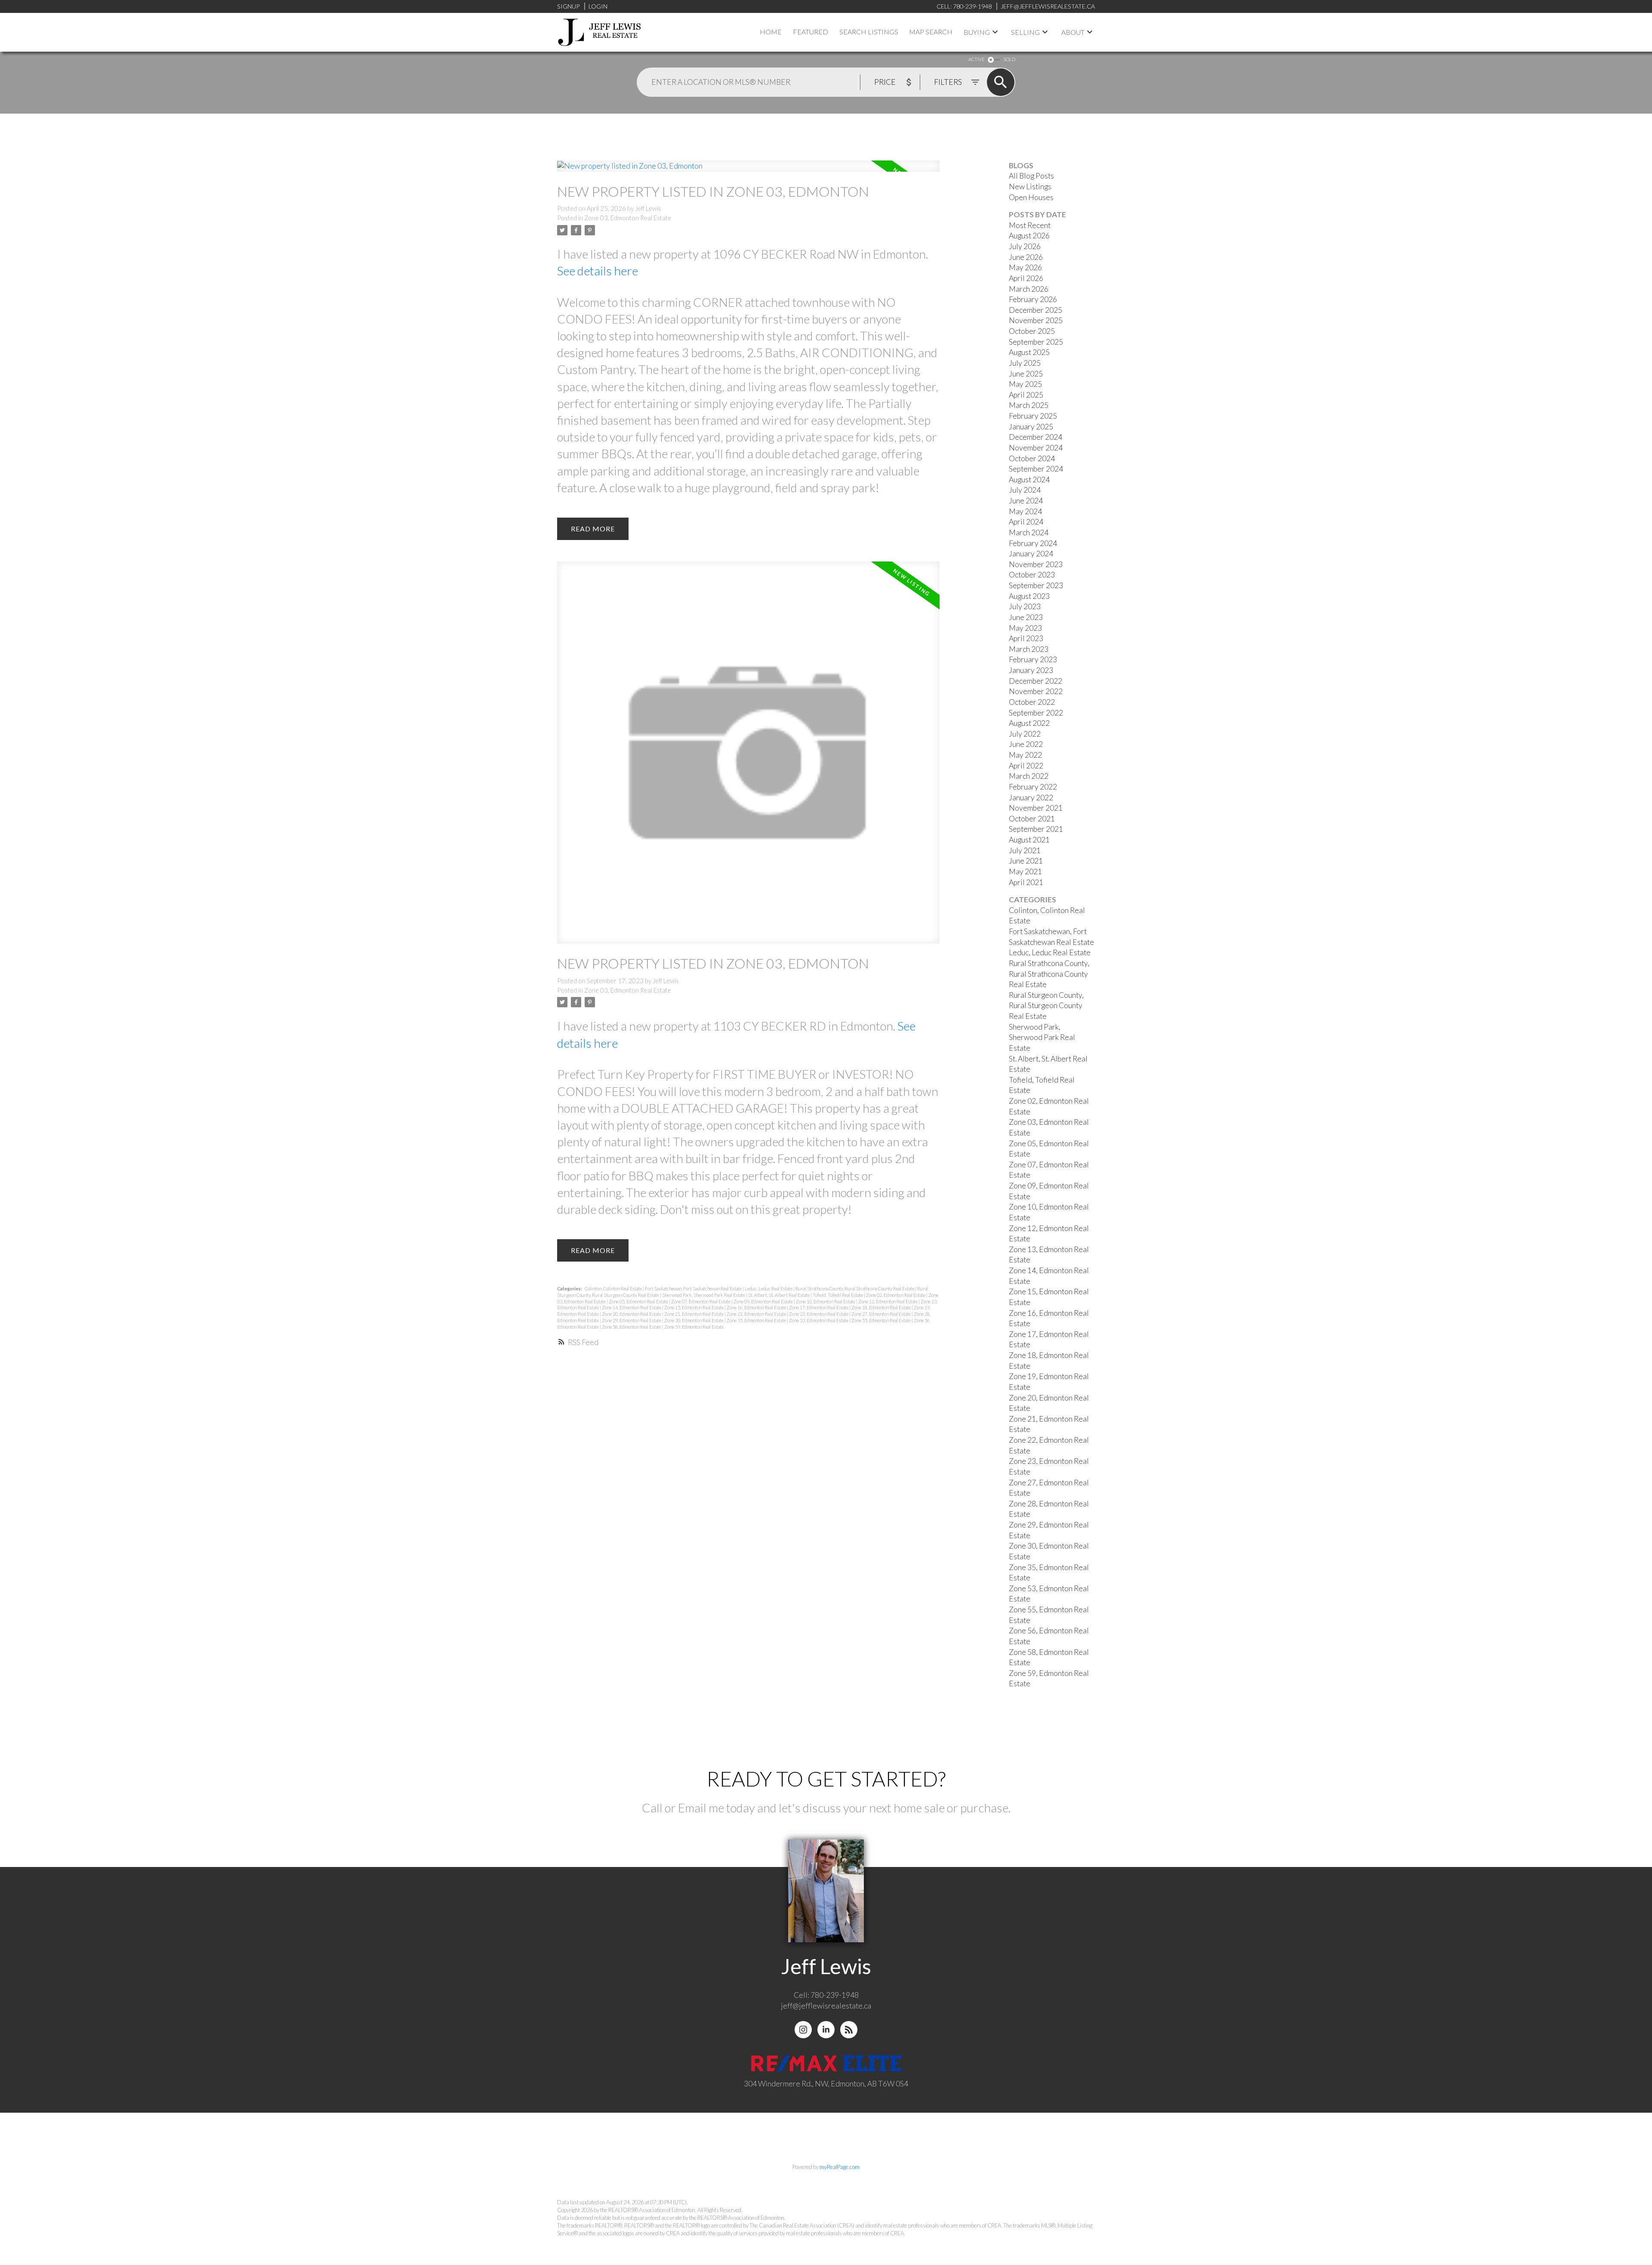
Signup (568, 6)
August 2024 (1029, 480)
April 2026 (1026, 278)
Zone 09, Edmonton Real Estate (764, 1301)
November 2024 (1036, 448)
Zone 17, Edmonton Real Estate (819, 1307)
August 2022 (1029, 723)
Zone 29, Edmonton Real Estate (632, 1320)
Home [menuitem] (771, 32)
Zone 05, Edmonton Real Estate (639, 1301)
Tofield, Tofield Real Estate (838, 1295)
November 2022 (1036, 691)
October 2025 (1032, 331)
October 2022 (1032, 702)
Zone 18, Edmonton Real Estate (881, 1307)
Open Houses (1031, 197)
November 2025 (1036, 320)
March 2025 (1029, 405)
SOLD (1009, 59)
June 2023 (1026, 617)
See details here (598, 271)
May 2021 (1025, 872)
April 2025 (1026, 395)
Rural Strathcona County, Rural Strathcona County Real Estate (855, 1288)
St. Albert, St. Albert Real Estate (779, 1295)
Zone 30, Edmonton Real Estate (694, 1320)
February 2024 (1033, 543)
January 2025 (1031, 427)
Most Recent (1030, 225)
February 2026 (1033, 299)
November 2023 (1036, 564)
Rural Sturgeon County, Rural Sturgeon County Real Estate (1046, 1006)
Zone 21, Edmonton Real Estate (694, 1314)
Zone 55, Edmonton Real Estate (881, 1320)
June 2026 (1026, 257)
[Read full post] (748, 171)
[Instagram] (803, 2030)
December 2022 (1036, 681)
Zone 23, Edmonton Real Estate (819, 1314)
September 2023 (1036, 585)
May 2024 (1025, 511)
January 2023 (1031, 670)
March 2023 (1029, 649)
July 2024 (1025, 490)
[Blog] (849, 2030)
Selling (1025, 32)
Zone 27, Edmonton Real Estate (881, 1314)
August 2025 (1029, 352)
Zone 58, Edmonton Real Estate (632, 1327)
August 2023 (1029, 596)
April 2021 (1026, 882)
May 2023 (1025, 628)
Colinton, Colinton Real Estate (614, 1288)
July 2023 (1025, 606)
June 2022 (1026, 744)
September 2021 (1036, 829)
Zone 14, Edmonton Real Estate (632, 1307)
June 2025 (1026, 374)
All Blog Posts (1031, 176)
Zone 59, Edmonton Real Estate (694, 1327)
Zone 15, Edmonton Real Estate (694, 1307)
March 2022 (1029, 776)
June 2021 (1026, 861)
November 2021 (1036, 808)
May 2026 (1025, 267)
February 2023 (1033, 659)
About (1073, 32)
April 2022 (1026, 766)
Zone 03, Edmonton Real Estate (628, 218)
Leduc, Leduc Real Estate (769, 1288)
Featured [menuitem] (811, 32)
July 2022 (1025, 734)
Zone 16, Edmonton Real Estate (757, 1307)
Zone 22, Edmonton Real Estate (757, 1314)
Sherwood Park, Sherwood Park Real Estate (704, 1295)
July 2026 (1025, 246)
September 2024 (1036, 469)
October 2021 (1032, 819)
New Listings (1030, 187)
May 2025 (1025, 384)
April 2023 (1026, 638)
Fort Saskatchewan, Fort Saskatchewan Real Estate (694, 1288)
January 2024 (1031, 554)
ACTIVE (976, 59)
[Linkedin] (826, 2030)
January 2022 (1031, 798)
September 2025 (1036, 342)
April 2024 (1026, 522)
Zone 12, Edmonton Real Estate (888, 1301)
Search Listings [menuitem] (869, 32)
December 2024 (1036, 437)
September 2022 (1036, 713)
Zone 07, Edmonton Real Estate (701, 1301)
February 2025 (1033, 416)
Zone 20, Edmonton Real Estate (632, 1314)
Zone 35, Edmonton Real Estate (757, 1320)
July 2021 (1025, 850)
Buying (977, 32)
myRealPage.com (840, 2167)
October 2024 (1032, 458)
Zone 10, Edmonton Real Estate (826, 1301)
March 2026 (1029, 289)
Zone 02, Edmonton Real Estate (896, 1295)
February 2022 (1033, 787)
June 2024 (1026, 501)
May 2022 (1025, 755)
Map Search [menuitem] (931, 32)
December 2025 (1036, 310)
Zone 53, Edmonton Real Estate (819, 1320)
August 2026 (1029, 236)
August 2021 (1029, 840)
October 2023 (1032, 575)
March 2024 (1029, 532)
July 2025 (1025, 363)
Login (598, 6)
